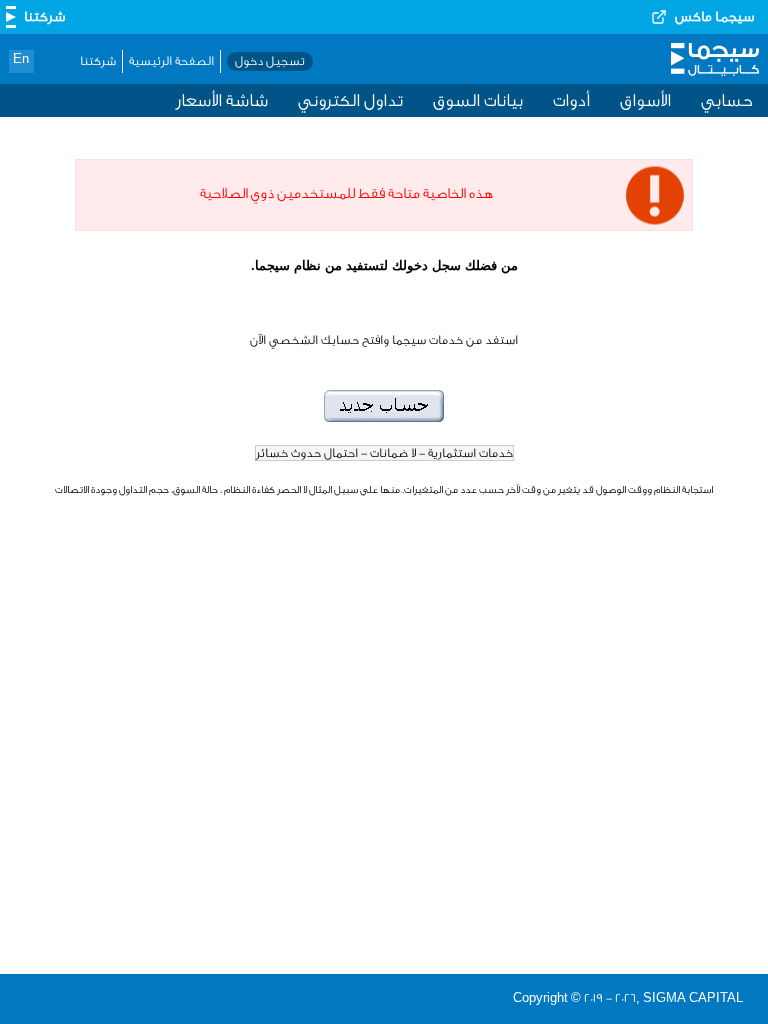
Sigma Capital (715, 64)
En (21, 59)
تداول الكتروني (350, 100)
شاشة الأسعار (222, 100)
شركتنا (98, 61)
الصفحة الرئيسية (171, 61)
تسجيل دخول (270, 61)
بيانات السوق (478, 100)
